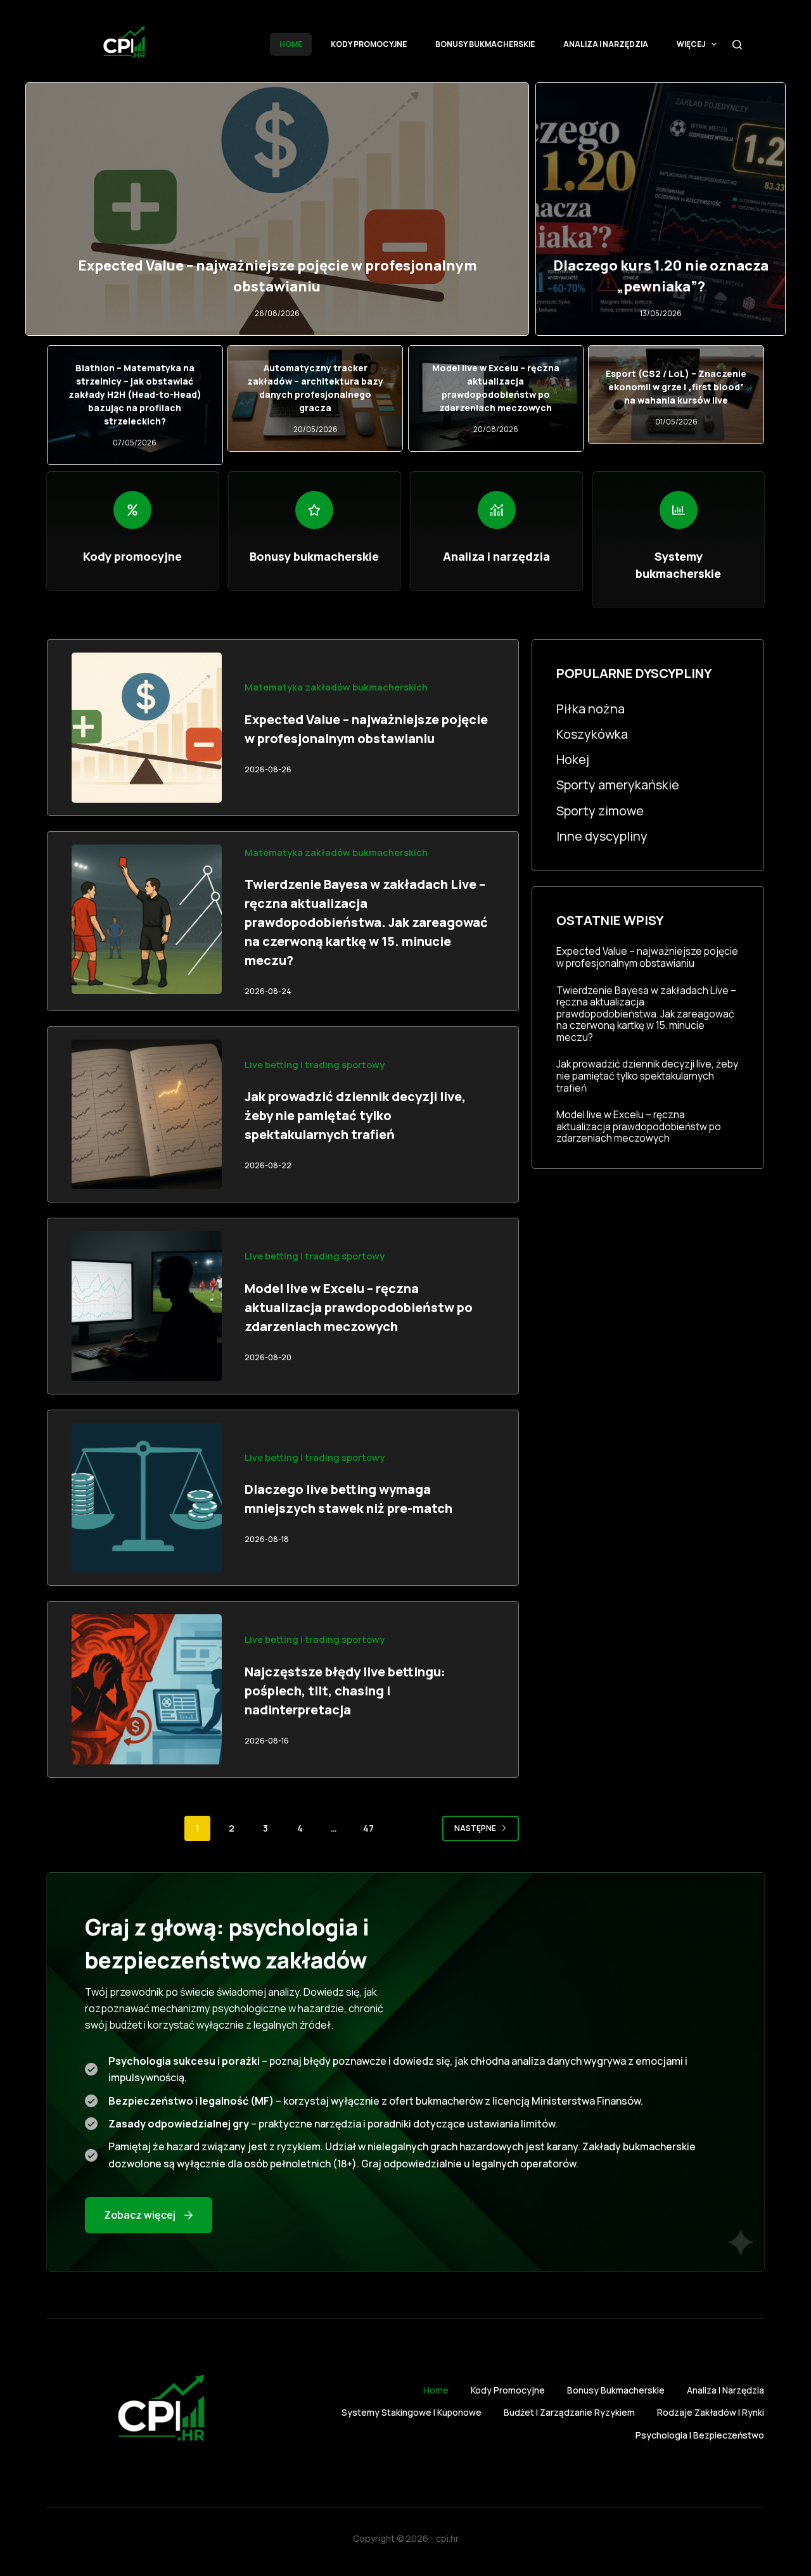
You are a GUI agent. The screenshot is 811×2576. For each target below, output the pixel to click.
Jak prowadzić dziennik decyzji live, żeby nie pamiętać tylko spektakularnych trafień (355, 1115)
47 (368, 1828)
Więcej (691, 44)
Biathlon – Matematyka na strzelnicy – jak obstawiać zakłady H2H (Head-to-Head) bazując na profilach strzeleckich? (135, 394)
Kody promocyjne (369, 44)
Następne (475, 1828)
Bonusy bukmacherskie (485, 44)
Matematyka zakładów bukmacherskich (336, 687)
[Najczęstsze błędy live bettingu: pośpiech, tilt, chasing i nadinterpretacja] (147, 1689)
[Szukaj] (737, 45)
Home (291, 44)
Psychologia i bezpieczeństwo (700, 2435)
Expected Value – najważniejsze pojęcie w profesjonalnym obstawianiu (647, 957)
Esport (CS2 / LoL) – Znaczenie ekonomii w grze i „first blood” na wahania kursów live (676, 387)
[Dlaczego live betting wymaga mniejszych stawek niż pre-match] (147, 1498)
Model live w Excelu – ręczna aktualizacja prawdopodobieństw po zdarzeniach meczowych (359, 1307)
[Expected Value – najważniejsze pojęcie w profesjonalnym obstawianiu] (147, 728)
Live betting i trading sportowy (315, 1064)
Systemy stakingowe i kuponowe (412, 2413)
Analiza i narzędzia (606, 44)
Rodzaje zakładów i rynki (711, 2413)
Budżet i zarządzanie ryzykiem (569, 2413)
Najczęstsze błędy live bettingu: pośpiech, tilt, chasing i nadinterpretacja (345, 1691)
